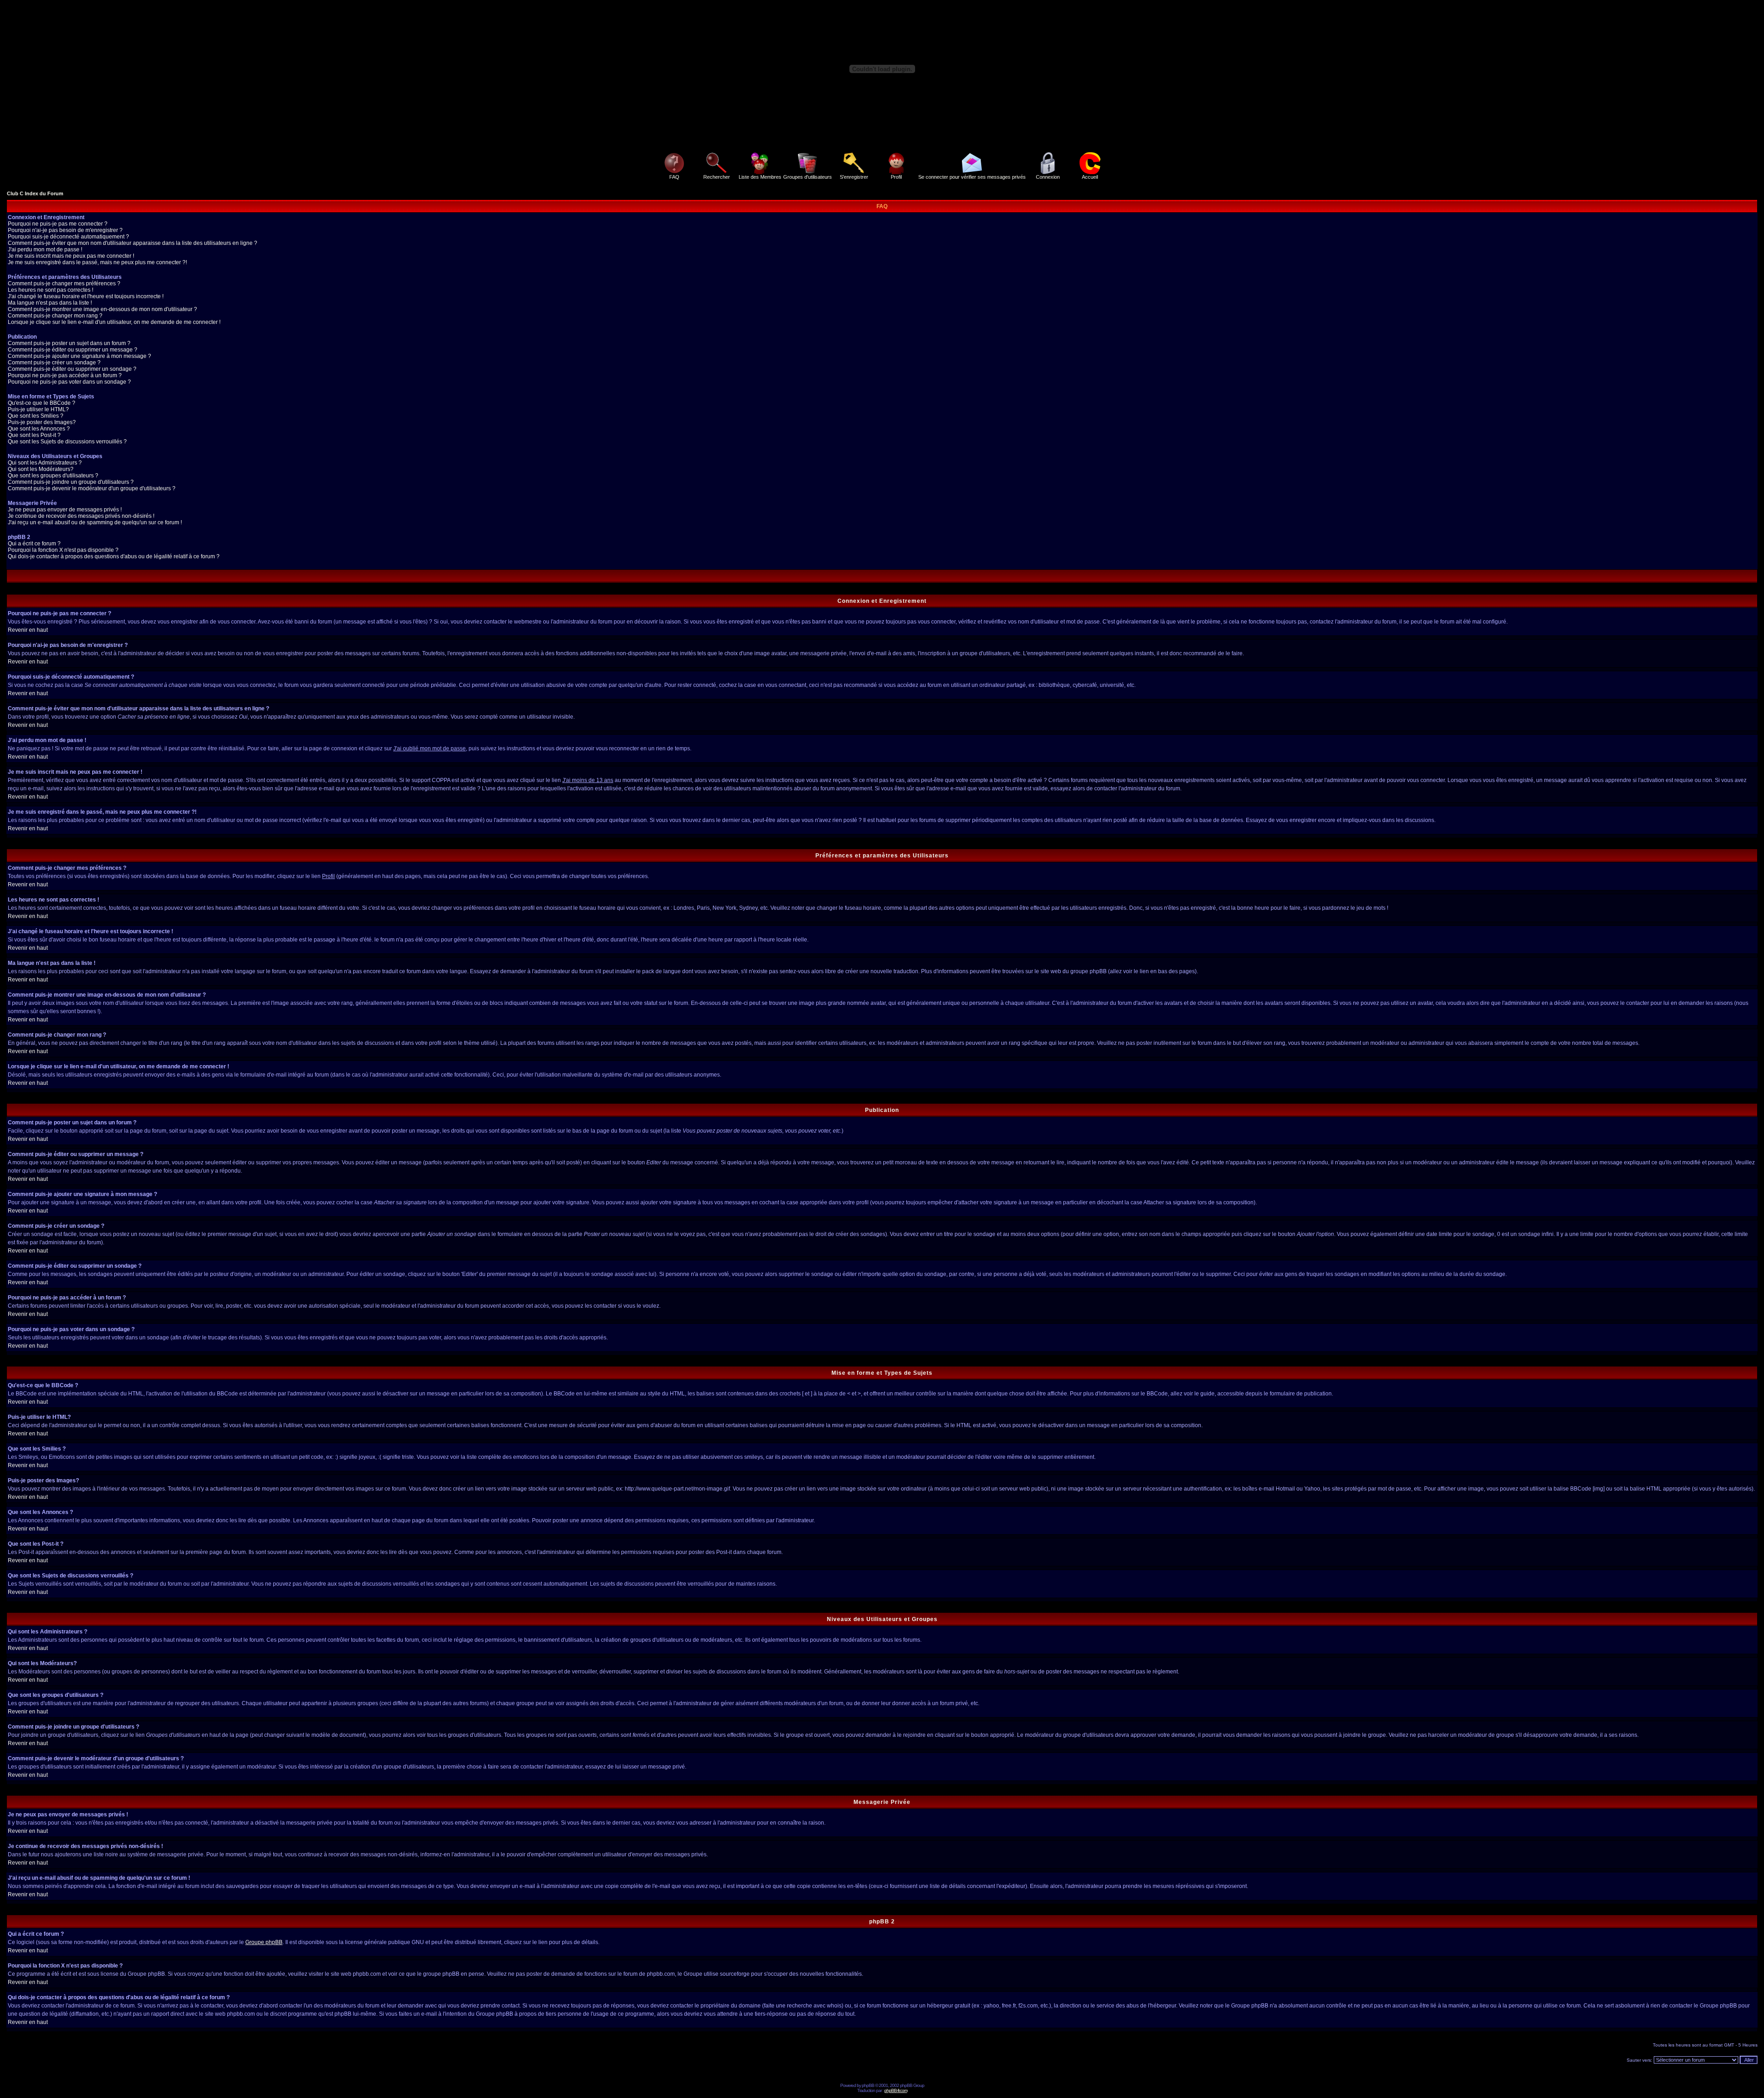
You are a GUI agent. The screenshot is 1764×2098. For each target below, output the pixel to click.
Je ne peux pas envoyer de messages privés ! (65, 510)
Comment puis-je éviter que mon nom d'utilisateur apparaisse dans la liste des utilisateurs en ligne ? (133, 243)
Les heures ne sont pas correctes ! (51, 290)
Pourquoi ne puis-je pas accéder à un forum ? (65, 375)
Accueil (1090, 177)
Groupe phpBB (264, 1942)
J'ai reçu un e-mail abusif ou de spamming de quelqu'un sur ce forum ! (95, 522)
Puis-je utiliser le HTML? (38, 409)
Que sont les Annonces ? (39, 429)
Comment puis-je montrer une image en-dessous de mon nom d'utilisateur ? (102, 309)
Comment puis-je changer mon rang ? (55, 316)
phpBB (868, 2085)
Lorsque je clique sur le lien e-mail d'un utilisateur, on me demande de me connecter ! (114, 322)
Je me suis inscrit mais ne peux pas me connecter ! (71, 256)
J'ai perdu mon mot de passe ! (45, 249)
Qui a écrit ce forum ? (34, 544)
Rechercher (717, 177)
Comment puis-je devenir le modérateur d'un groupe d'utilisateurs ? (92, 488)
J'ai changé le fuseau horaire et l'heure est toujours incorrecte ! (86, 296)
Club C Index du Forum (35, 193)
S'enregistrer (854, 177)
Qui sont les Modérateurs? (41, 469)
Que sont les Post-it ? (34, 435)
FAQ (674, 177)
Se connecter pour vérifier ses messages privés (972, 177)
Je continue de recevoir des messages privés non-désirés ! (81, 516)
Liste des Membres (760, 177)
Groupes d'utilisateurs (808, 177)
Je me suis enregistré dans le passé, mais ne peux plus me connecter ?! (97, 262)
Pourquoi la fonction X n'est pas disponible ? (63, 550)
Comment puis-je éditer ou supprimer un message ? (73, 350)
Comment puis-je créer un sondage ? (54, 363)
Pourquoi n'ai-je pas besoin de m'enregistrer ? (65, 230)
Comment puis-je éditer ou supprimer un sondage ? (72, 369)
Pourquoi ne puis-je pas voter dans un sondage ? (69, 382)
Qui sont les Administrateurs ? (45, 463)
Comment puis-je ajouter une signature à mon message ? (79, 356)
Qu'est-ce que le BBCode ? (42, 403)
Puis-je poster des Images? (42, 422)
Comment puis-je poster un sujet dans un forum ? (69, 343)
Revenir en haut (28, 630)
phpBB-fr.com (896, 2090)
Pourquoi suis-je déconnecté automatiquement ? (68, 237)
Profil (896, 177)
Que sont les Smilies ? (36, 416)
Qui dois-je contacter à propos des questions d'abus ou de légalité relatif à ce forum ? (114, 556)
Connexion (1048, 177)
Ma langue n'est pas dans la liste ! (50, 303)
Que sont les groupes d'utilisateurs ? (53, 476)
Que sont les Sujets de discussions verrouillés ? (67, 442)
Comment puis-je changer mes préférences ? (64, 284)
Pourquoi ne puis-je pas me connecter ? (58, 224)
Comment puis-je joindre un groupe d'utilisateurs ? (71, 482)
